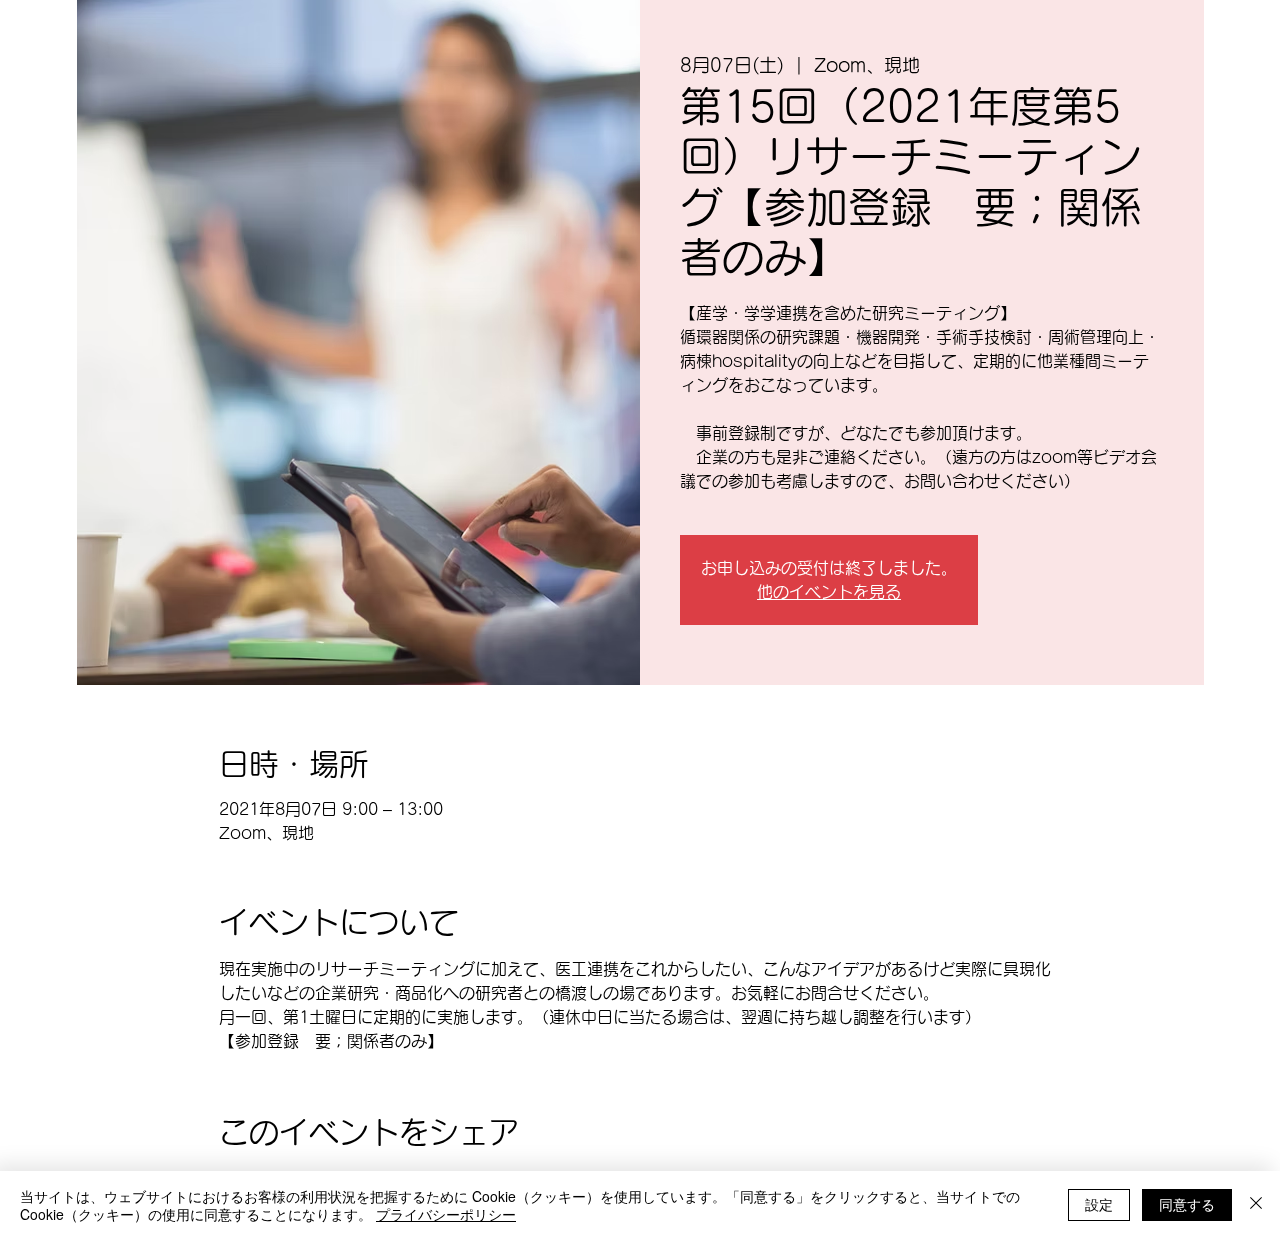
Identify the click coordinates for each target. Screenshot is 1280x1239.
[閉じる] (1256, 1205)
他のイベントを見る (829, 592)
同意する (1187, 1204)
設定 (1099, 1204)
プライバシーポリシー (446, 1214)
